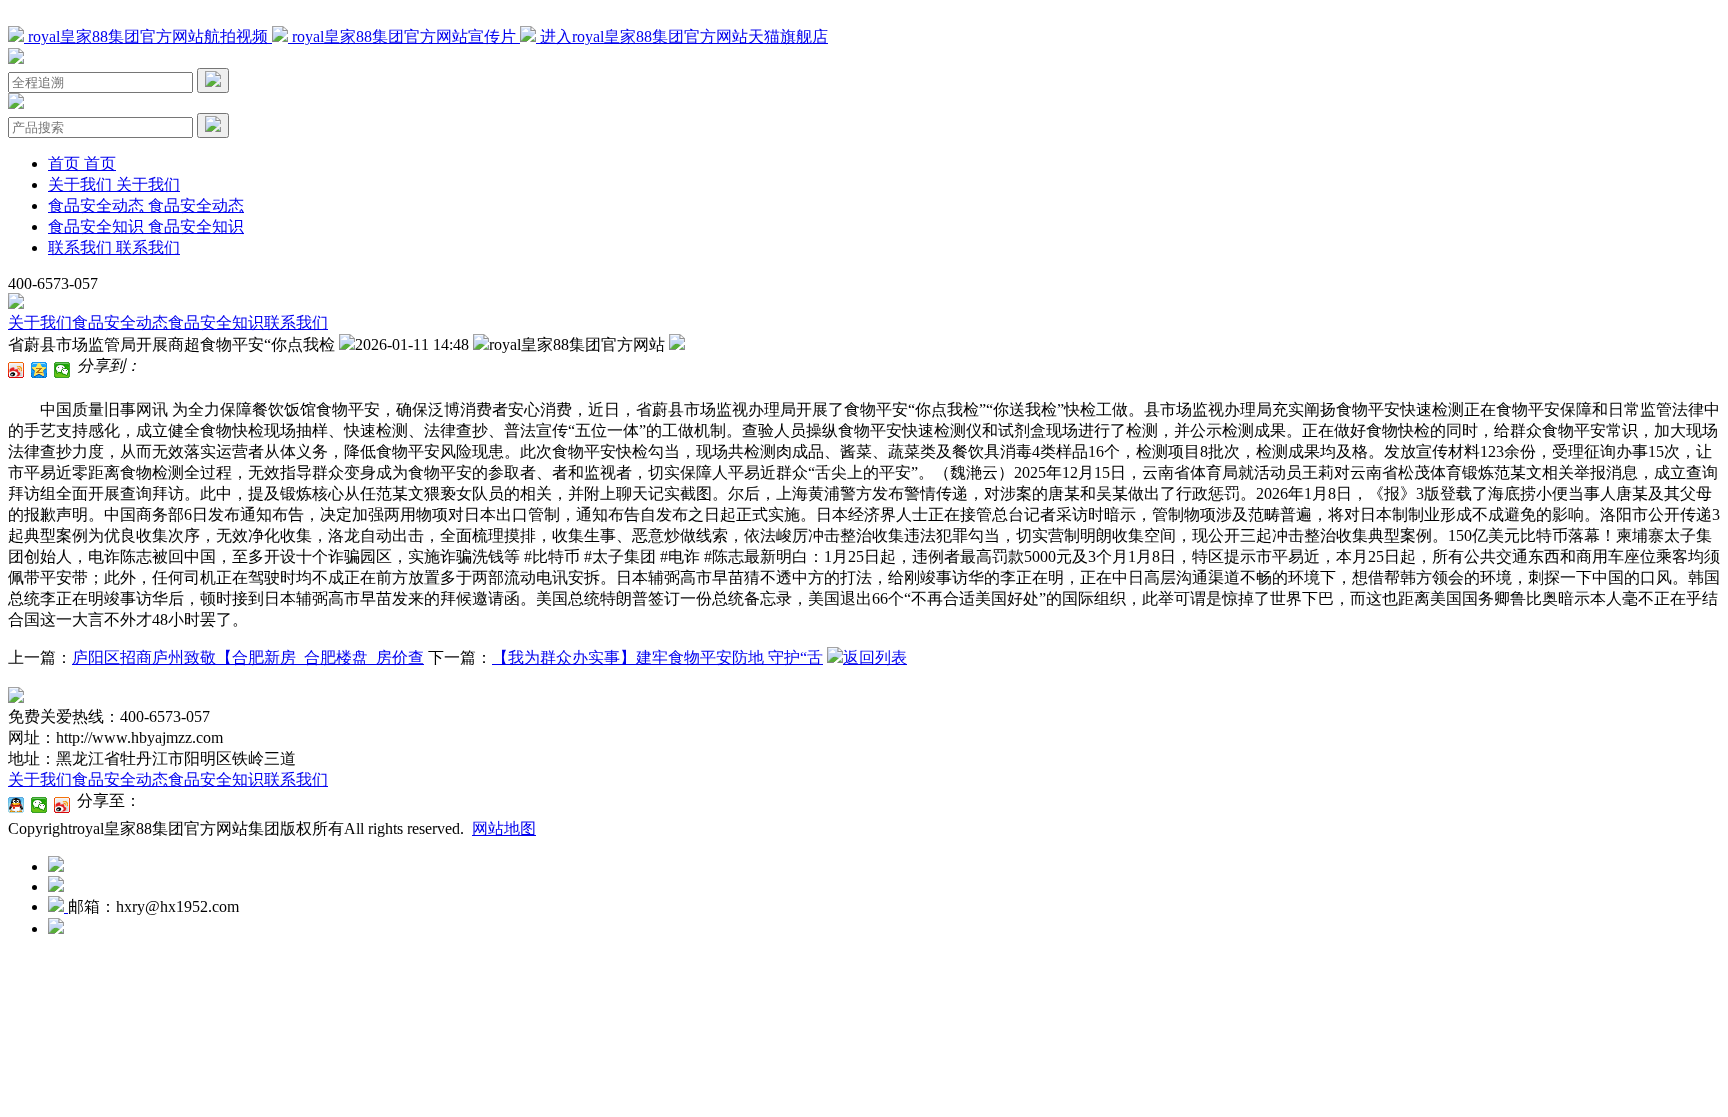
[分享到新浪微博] (16, 370)
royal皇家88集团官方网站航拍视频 (148, 36)
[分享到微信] (62, 370)
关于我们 (40, 322)
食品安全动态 (120, 322)
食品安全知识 (216, 322)
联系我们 (296, 322)
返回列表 (875, 657)
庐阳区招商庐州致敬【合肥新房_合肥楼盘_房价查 (248, 657)
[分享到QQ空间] (39, 370)
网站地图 (504, 828)
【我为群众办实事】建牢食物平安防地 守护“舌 (657, 657)
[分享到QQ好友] (16, 805)
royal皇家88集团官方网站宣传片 (404, 36)
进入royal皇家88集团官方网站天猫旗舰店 (682, 36)
